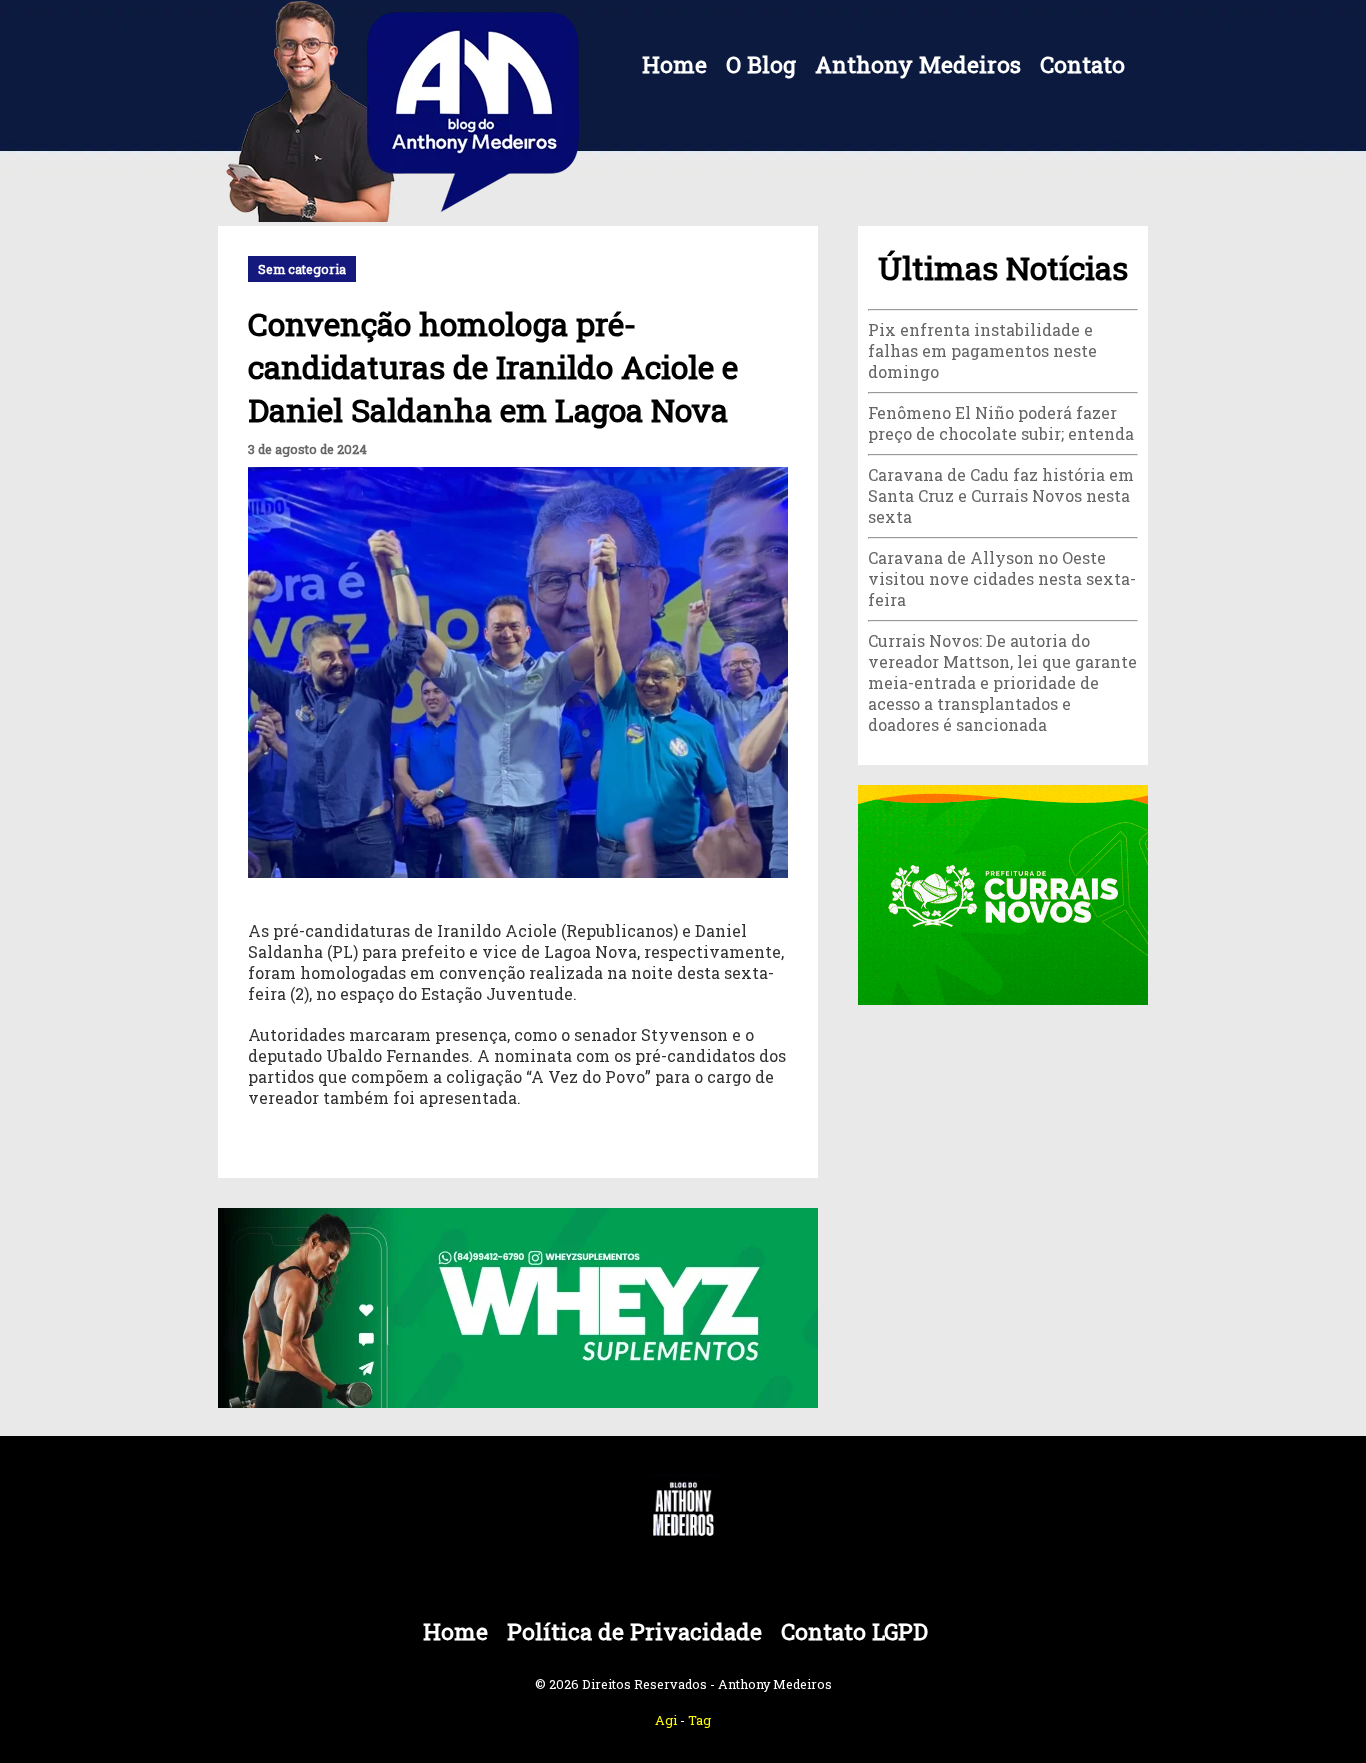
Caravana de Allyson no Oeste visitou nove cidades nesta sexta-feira (1002, 578)
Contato (1082, 64)
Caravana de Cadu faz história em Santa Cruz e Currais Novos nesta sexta (1001, 495)
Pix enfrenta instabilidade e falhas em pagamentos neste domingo (982, 350)
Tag (699, 1720)
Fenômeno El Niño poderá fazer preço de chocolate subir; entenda (1001, 423)
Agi (666, 1720)
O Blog (761, 64)
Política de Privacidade (634, 1631)
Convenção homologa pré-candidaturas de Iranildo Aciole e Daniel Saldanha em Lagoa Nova (493, 366)
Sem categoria (302, 269)
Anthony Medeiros (918, 64)
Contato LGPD (854, 1631)
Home (674, 64)
